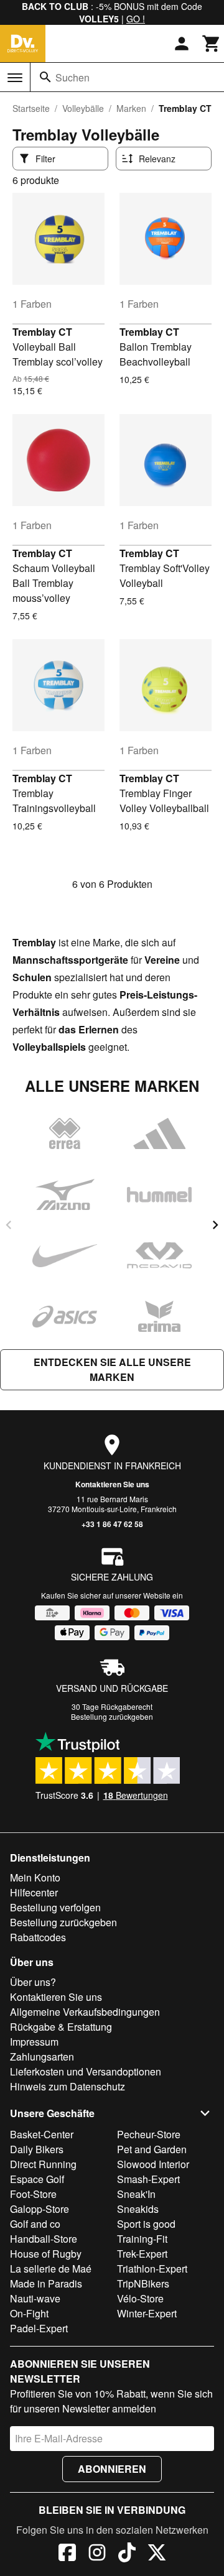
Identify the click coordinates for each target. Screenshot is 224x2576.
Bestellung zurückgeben (112, 1716)
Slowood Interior (153, 2164)
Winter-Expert (147, 2313)
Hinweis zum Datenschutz (68, 2086)
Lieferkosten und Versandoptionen (86, 2071)
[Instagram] (97, 2554)
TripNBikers (143, 2283)
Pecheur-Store (149, 2134)
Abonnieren (112, 2469)
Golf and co (35, 2224)
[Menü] (15, 78)
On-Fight (29, 2313)
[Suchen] (45, 77)
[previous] (9, 1225)
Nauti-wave (35, 2298)
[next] (215, 1225)
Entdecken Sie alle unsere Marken (112, 1369)
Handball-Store (44, 2239)
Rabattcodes (38, 1937)
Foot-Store (33, 2194)
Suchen (72, 77)
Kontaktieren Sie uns (112, 1484)
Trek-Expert (142, 2254)
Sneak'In (136, 2194)
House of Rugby (46, 2254)
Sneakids (138, 2209)
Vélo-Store (140, 2298)
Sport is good (146, 2224)
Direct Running (43, 2164)
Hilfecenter (34, 1892)
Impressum (34, 2042)
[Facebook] (67, 2554)
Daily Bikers (37, 2149)
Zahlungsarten (42, 2057)
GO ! (136, 19)
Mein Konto (35, 1877)
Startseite (31, 108)
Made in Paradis (46, 2283)
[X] (157, 2554)
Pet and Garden (152, 2149)
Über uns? (33, 1982)
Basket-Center (42, 2134)
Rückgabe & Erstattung (61, 2027)
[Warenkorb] (212, 44)
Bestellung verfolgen (55, 1907)
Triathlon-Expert (152, 2269)
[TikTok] (127, 2554)
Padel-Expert (39, 2328)
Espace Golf (37, 2179)
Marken (131, 108)
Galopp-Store (40, 2209)
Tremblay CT (42, 332)
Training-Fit (142, 2239)
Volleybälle (83, 108)
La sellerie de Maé (51, 2269)
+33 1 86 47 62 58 (112, 1524)
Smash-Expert (148, 2179)
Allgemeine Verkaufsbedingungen (85, 2012)
